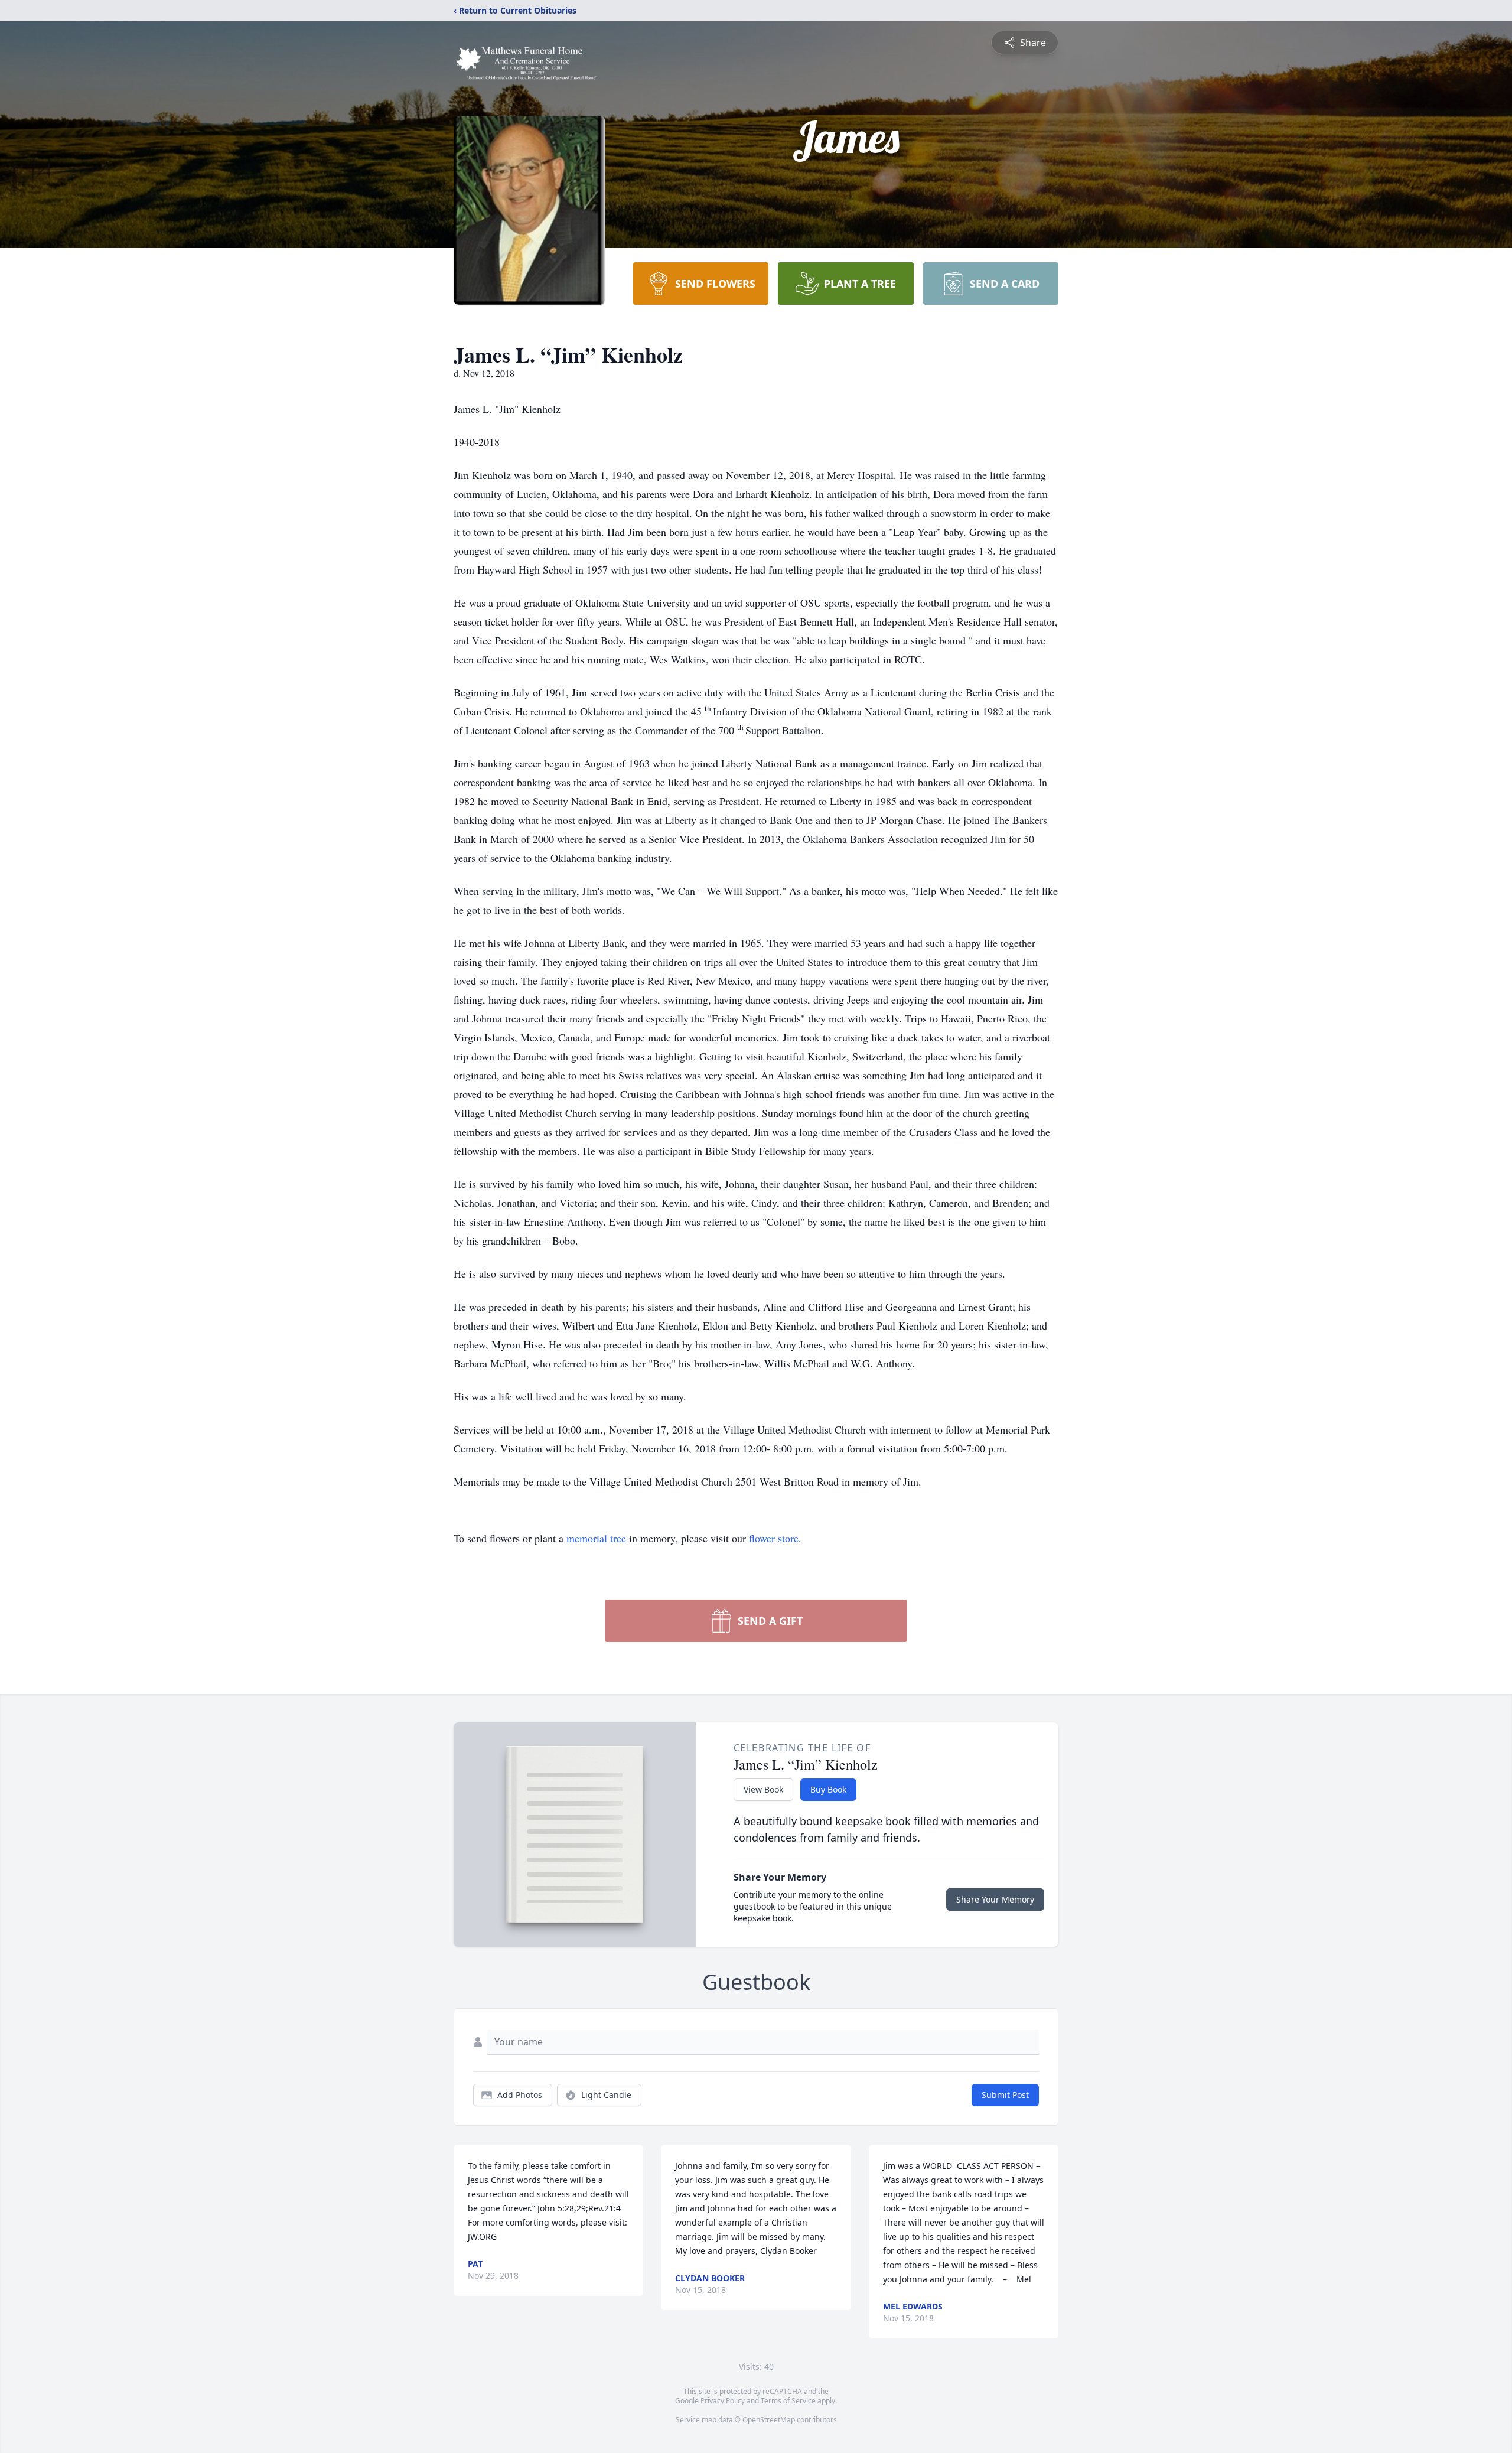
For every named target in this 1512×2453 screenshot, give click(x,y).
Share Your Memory (995, 1899)
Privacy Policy (723, 2401)
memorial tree (596, 1538)
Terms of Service (788, 2401)
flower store (774, 1538)
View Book (763, 1789)
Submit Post (1005, 2095)
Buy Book (828, 1789)
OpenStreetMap (769, 2420)
